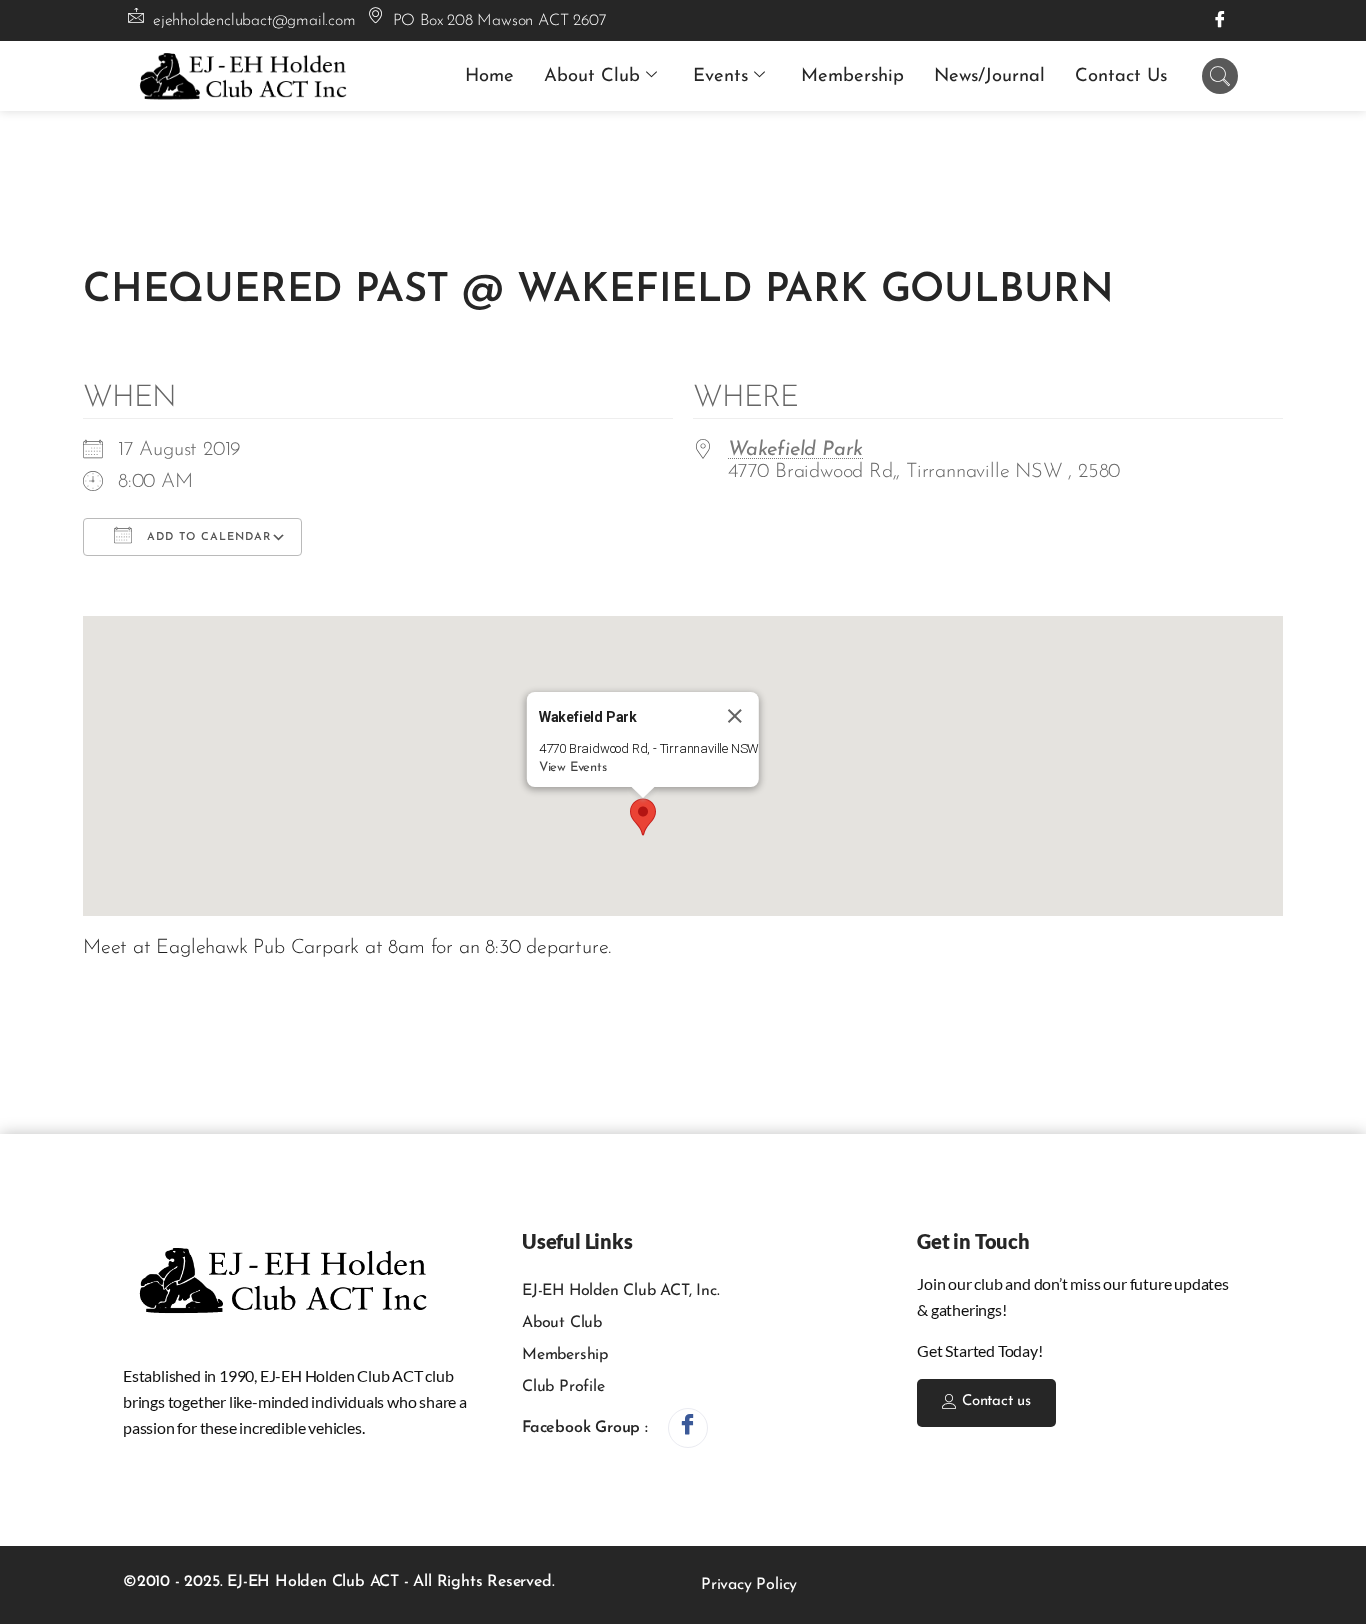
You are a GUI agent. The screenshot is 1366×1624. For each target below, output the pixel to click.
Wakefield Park (795, 450)
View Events (573, 767)
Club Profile (563, 1387)
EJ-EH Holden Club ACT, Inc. (621, 1291)
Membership (852, 76)
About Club (592, 76)
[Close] (735, 716)
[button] (643, 817)
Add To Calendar (206, 537)
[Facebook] (1220, 20)
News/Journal (989, 76)
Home (489, 76)
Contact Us (1121, 76)
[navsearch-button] (1220, 76)
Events (720, 76)
